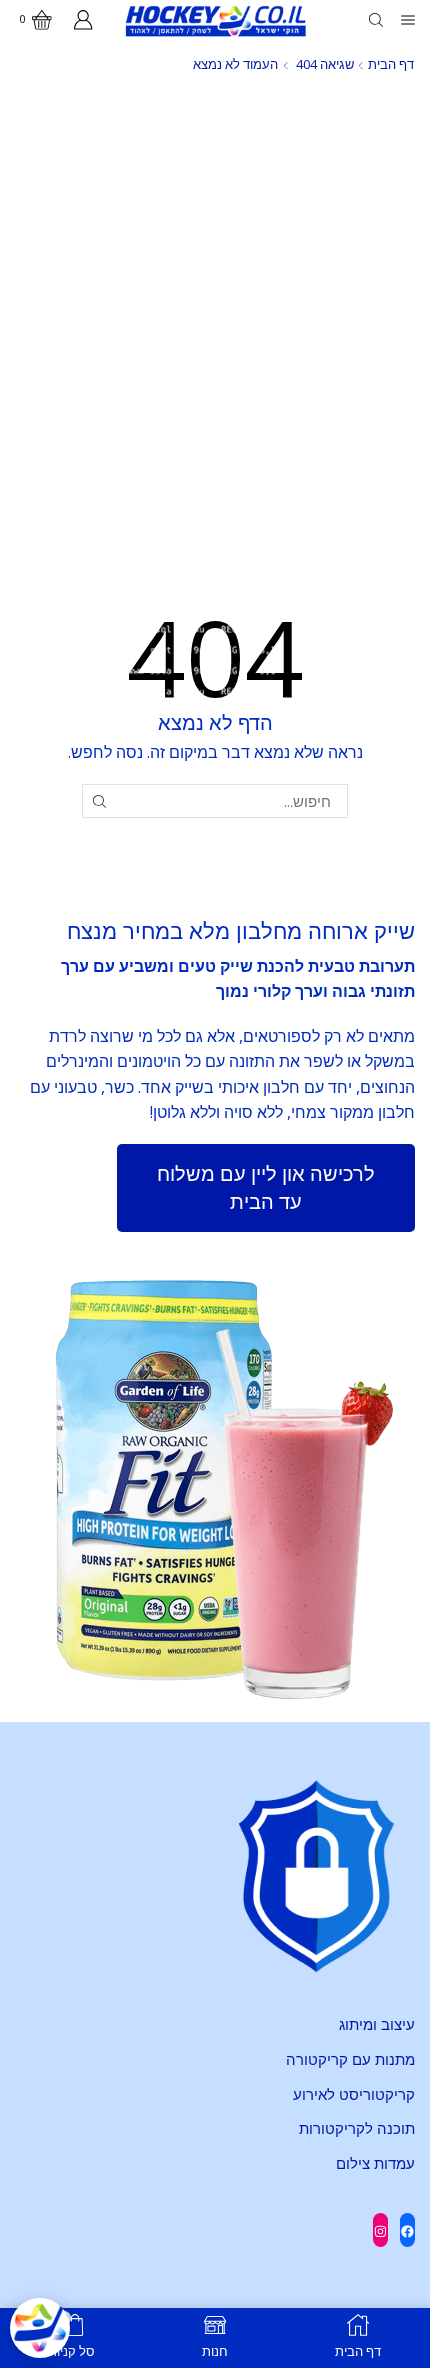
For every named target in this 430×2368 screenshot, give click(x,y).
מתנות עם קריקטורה (350, 2059)
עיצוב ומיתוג (377, 2024)
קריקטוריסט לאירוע (354, 2094)
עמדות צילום (375, 2163)
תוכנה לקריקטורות (357, 2128)
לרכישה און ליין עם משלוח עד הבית (266, 1188)
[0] (54, 20)
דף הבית (391, 64)
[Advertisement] (215, 314)
